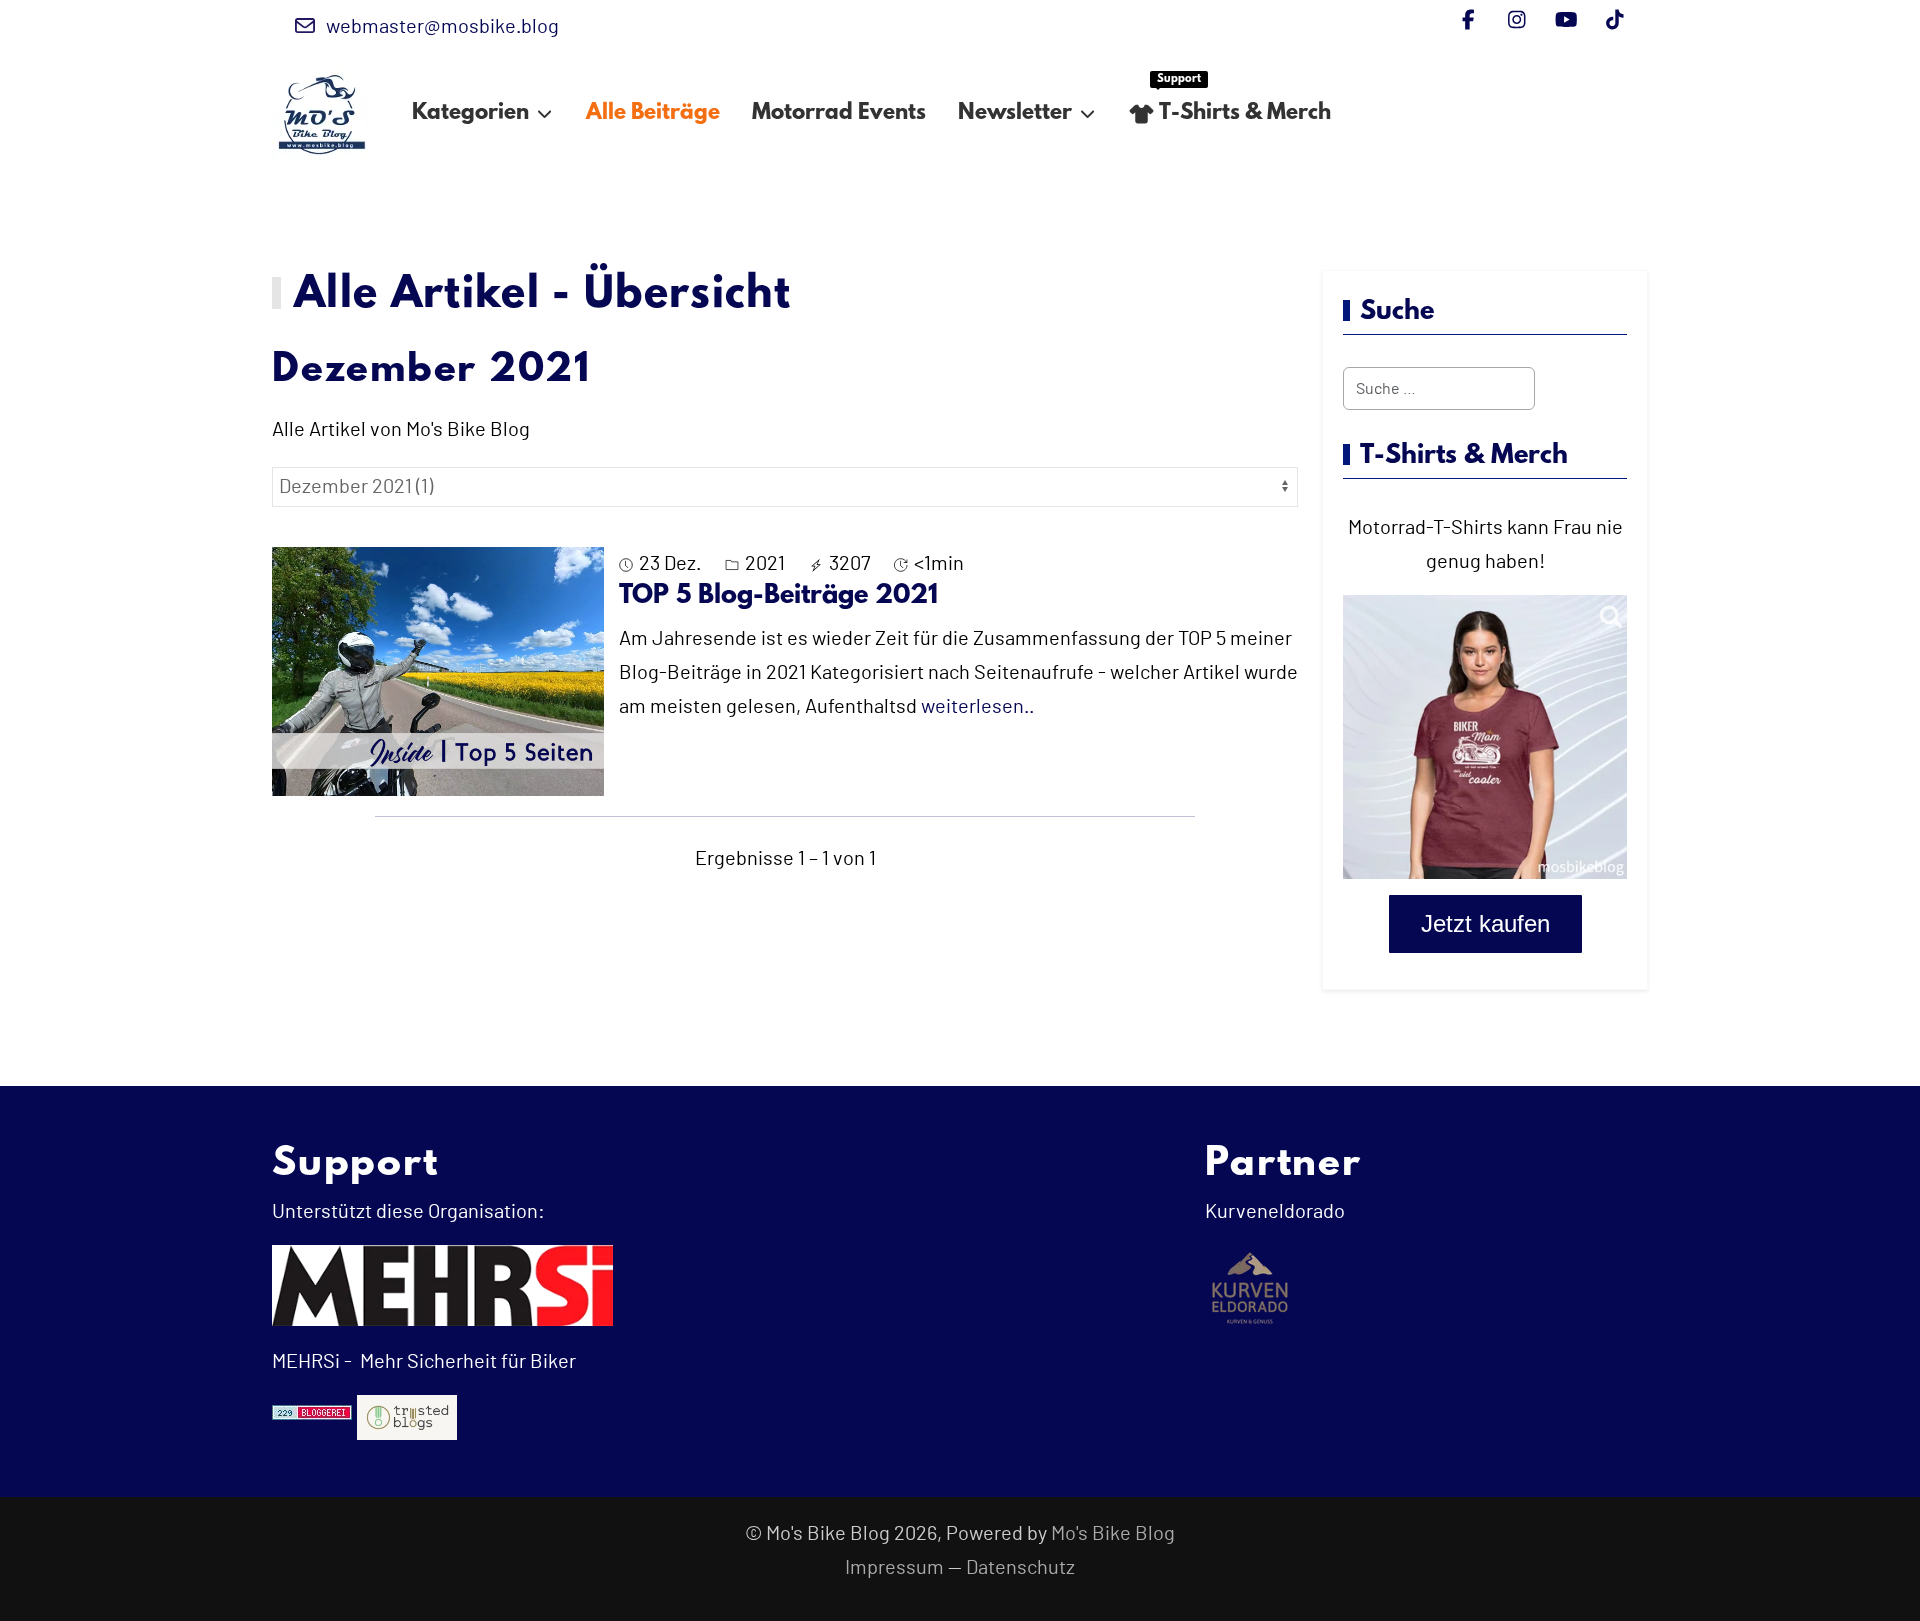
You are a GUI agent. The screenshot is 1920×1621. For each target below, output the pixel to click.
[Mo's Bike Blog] (322, 114)
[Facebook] (1468, 21)
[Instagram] (1517, 21)
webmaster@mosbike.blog (442, 27)
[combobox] (1439, 388)
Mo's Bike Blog (1113, 1534)
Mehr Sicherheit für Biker (466, 1362)
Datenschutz (1020, 1568)
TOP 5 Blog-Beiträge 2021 (778, 596)
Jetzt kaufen (1485, 923)
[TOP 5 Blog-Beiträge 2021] (438, 671)
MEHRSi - (312, 1362)
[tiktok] (1615, 21)
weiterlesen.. (977, 707)
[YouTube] (1566, 21)
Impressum (894, 1568)
